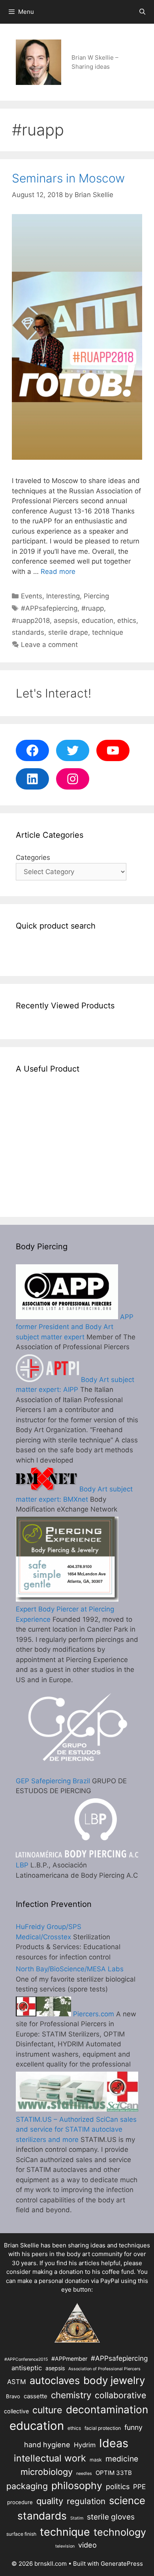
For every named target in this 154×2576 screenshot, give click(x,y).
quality (50, 2501)
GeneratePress (122, 2564)
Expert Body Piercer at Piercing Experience (65, 1614)
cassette (36, 2396)
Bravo (13, 2396)
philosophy (77, 2486)
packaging (27, 2486)
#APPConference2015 (26, 2359)
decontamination (107, 2410)
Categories (33, 857)
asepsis (66, 620)
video (87, 2545)
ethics (127, 620)
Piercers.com (93, 2014)
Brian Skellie (22, 2245)
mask (96, 2460)
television (65, 2546)
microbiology (47, 2472)
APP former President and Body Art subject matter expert (75, 1327)
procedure (20, 2502)
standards (28, 632)
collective (16, 2411)
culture (47, 2410)
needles (84, 2474)
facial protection (103, 2428)
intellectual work (50, 2458)
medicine (122, 2459)
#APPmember (69, 2359)
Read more (58, 572)
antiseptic (27, 2368)
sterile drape (68, 632)
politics (118, 2486)
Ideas (114, 2443)
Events (32, 596)
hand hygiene (47, 2444)
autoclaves (55, 2380)
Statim (77, 2518)
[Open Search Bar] (142, 12)
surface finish (21, 2534)
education (98, 620)
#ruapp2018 (31, 620)
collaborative (120, 2395)
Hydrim (85, 2445)
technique (108, 632)
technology (120, 2532)
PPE (139, 2487)
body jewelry (114, 2380)
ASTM (17, 2382)
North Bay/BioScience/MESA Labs (70, 1969)
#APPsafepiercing (49, 608)
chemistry (71, 2395)
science (127, 2500)
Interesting (63, 596)
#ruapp (93, 608)
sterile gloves (111, 2517)
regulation (86, 2501)
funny (133, 2427)
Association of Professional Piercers (104, 2369)
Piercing (96, 596)
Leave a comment (49, 645)
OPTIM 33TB (114, 2473)
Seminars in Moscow (68, 178)
